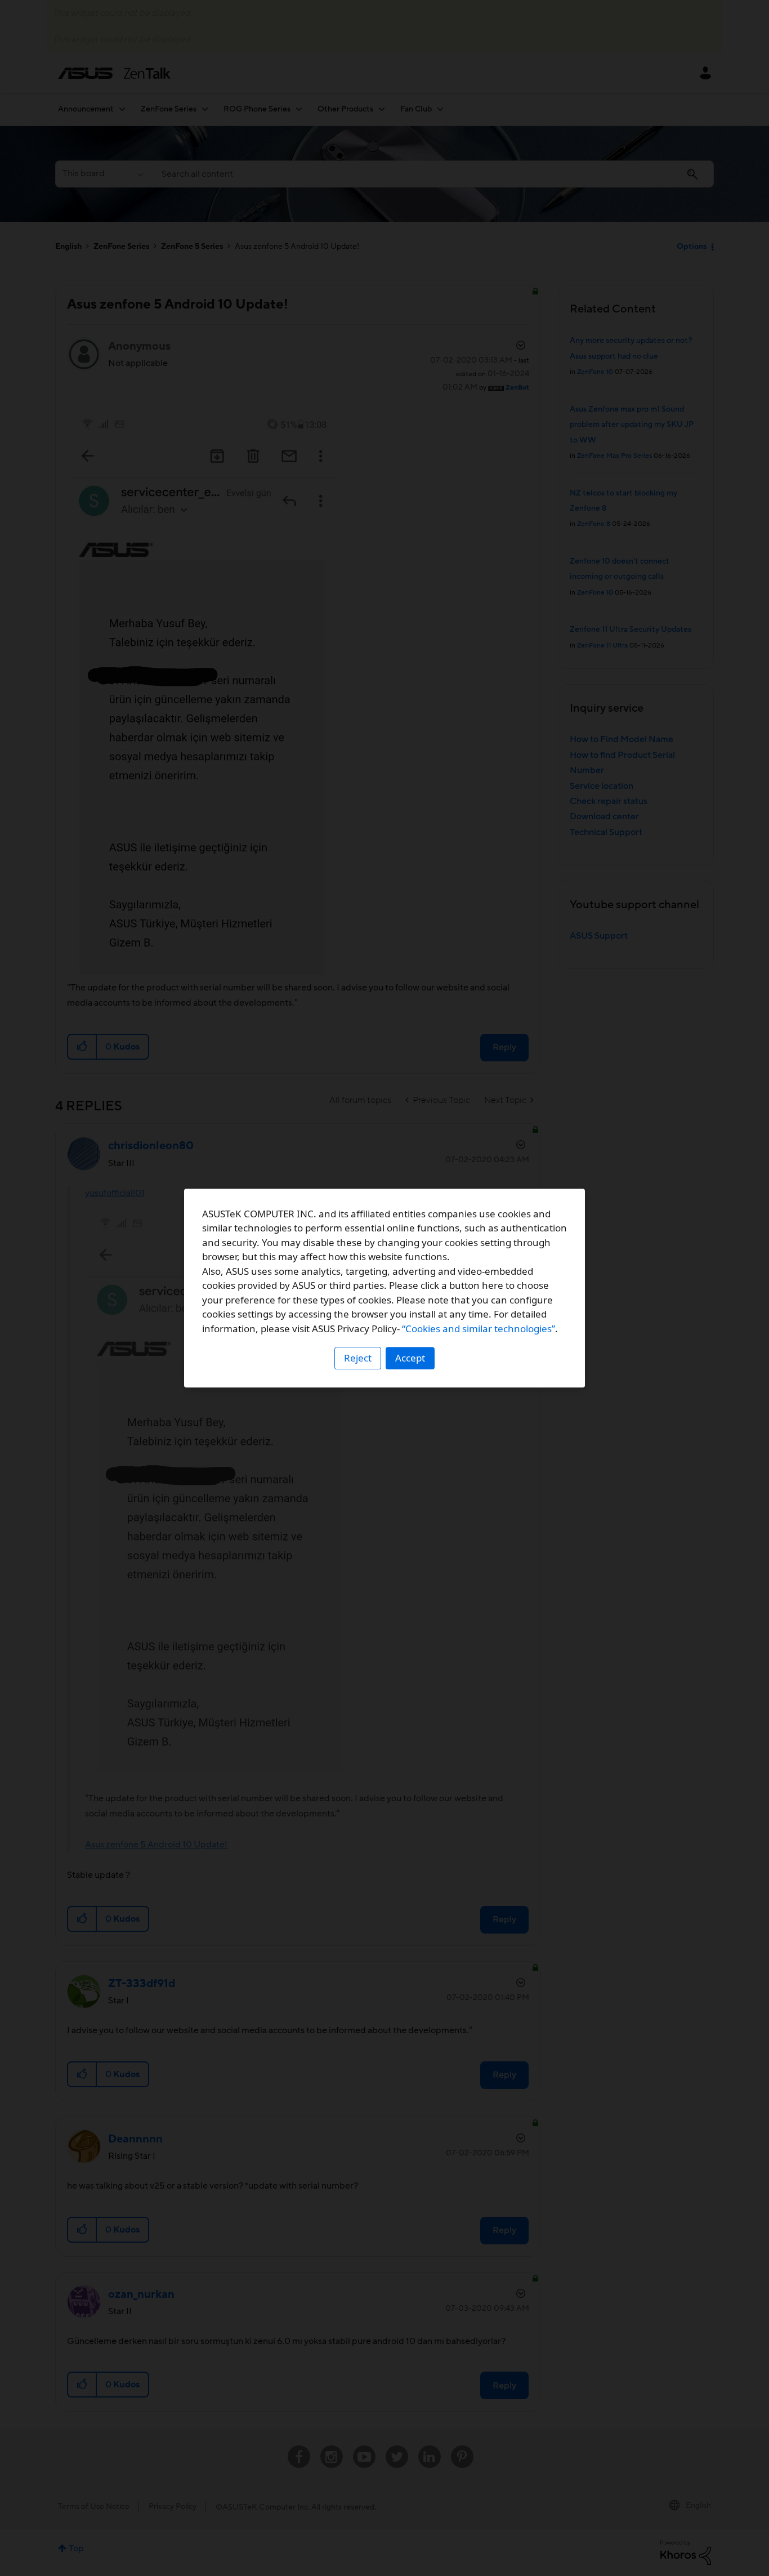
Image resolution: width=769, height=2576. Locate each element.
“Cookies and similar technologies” (479, 1329)
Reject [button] (358, 1358)
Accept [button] (410, 1358)
